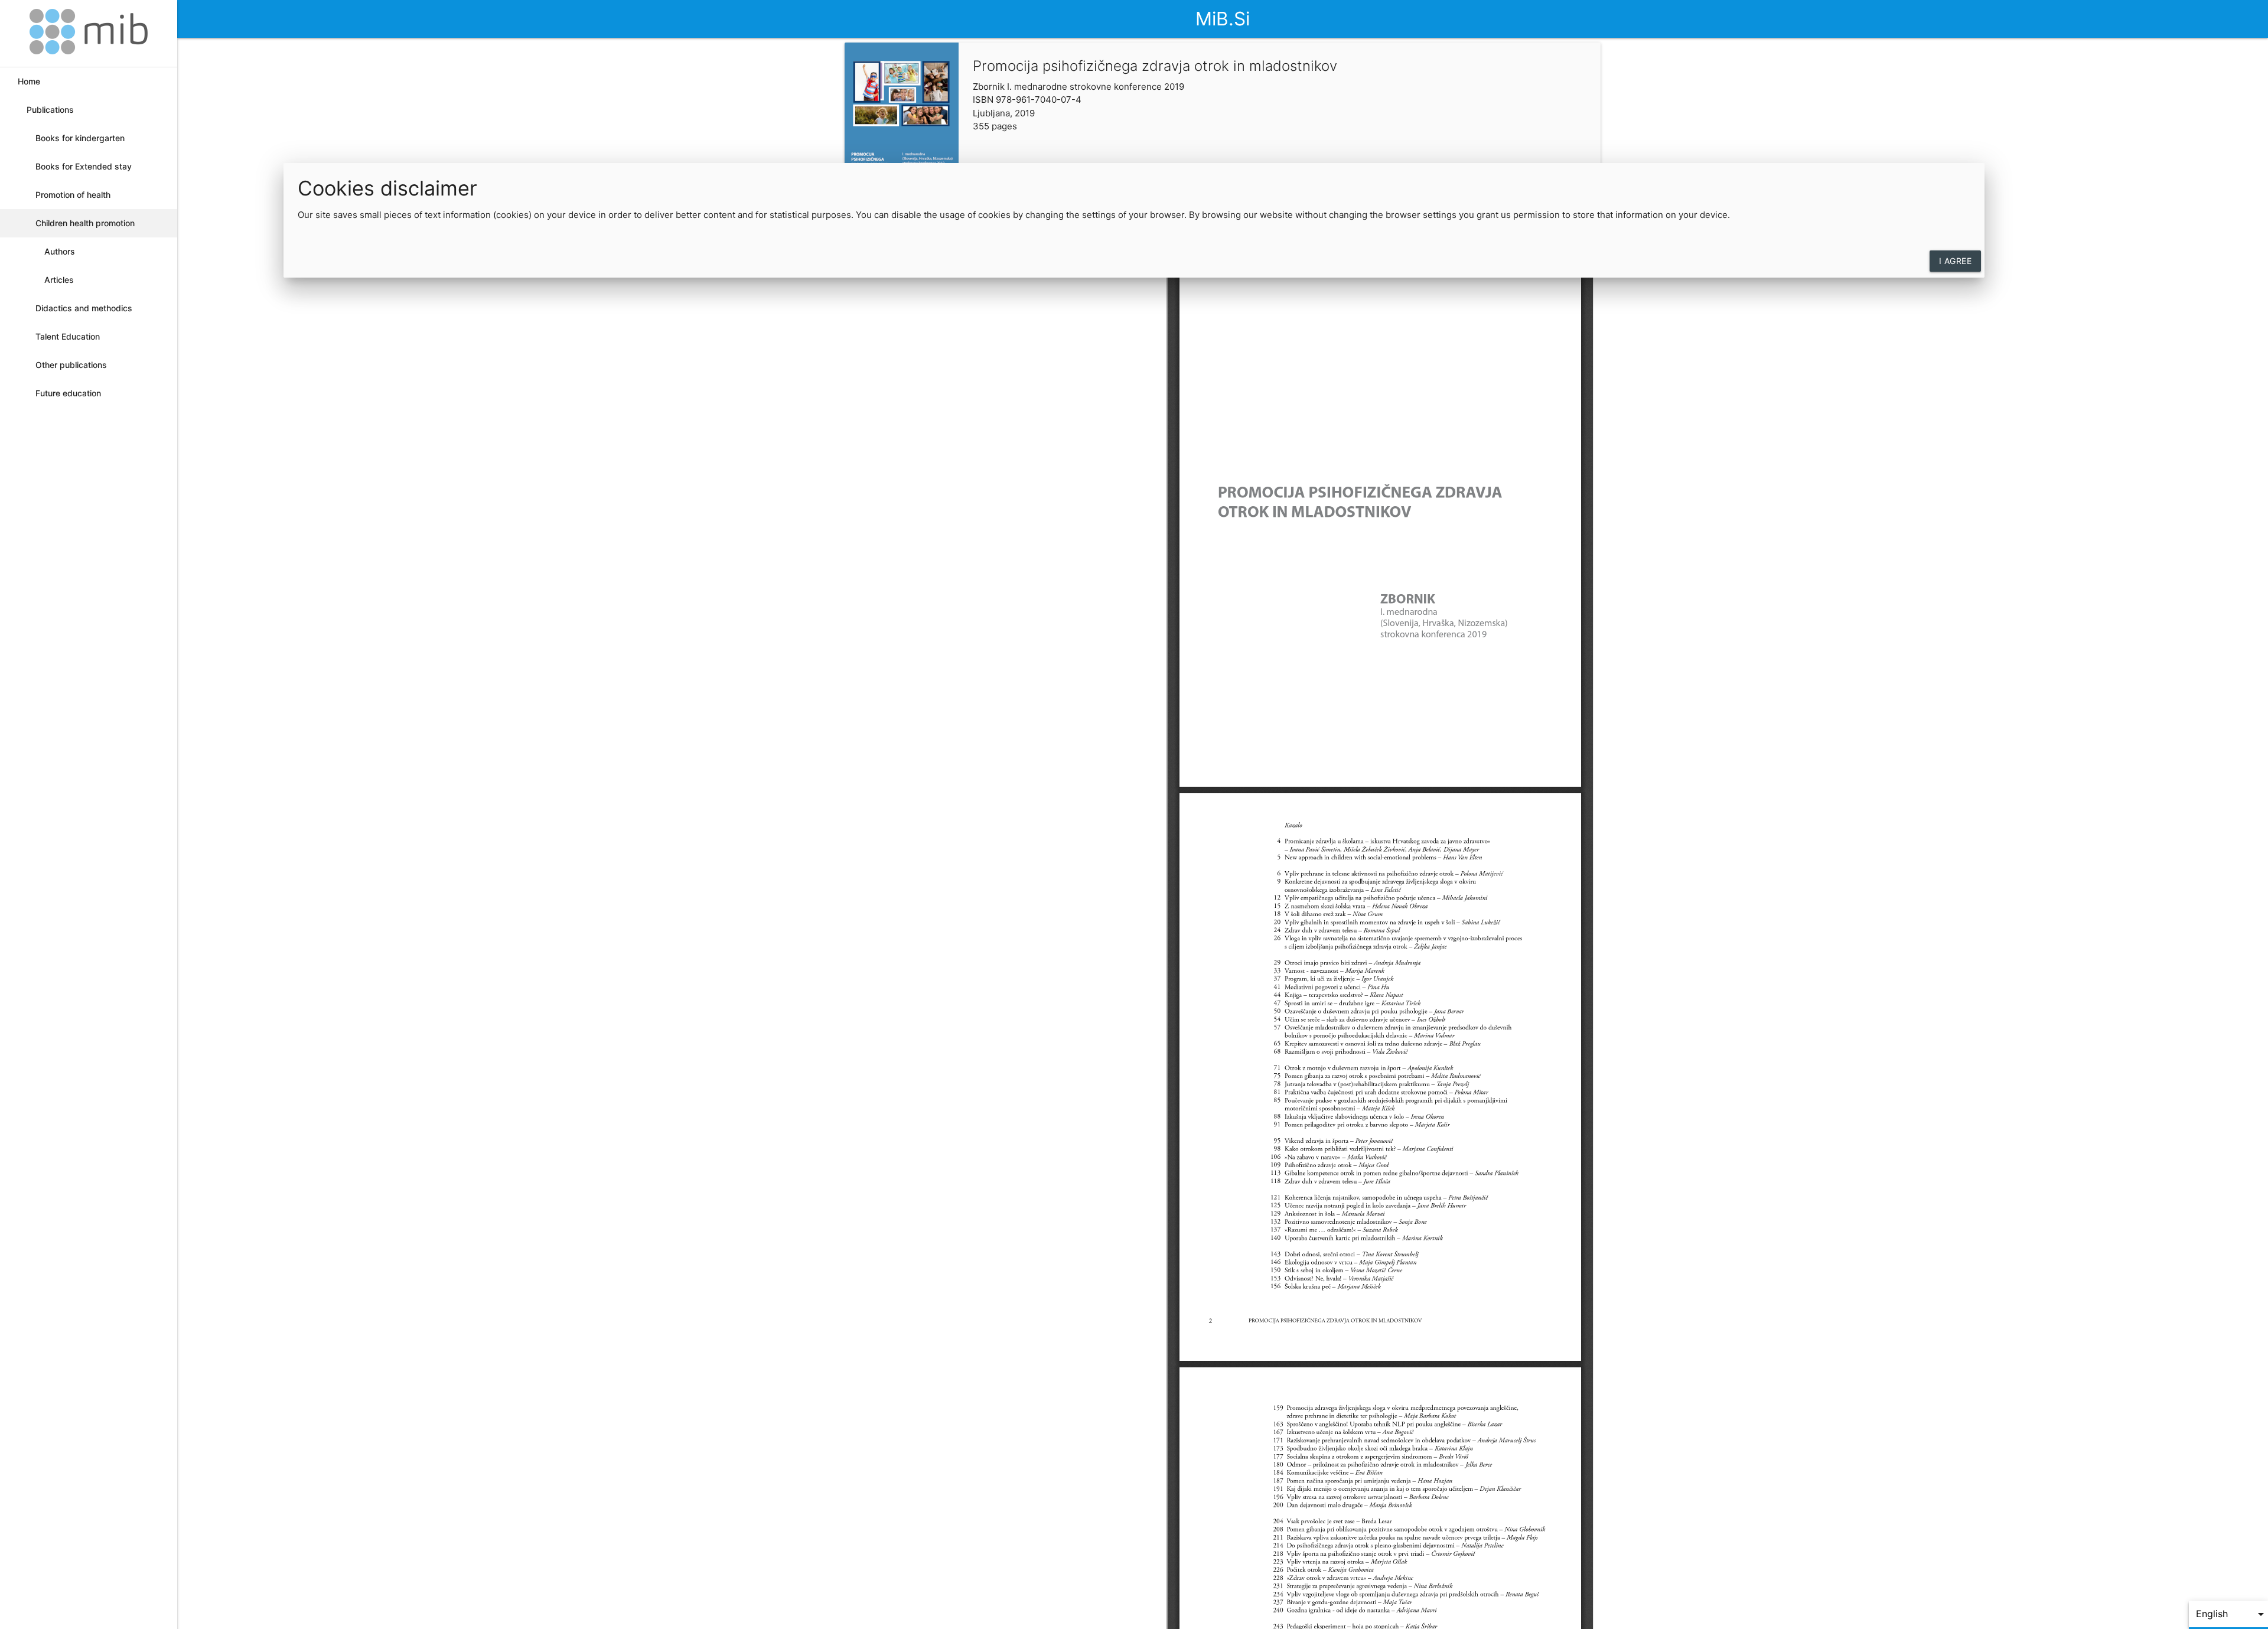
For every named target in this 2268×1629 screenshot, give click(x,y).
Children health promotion (85, 223)
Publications (50, 110)
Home (29, 81)
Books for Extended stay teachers (84, 171)
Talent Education (68, 336)
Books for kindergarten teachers (80, 143)
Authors (60, 251)
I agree (1956, 261)
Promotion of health (73, 195)
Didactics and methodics (84, 308)
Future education (68, 393)
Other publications (71, 365)
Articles (59, 280)
